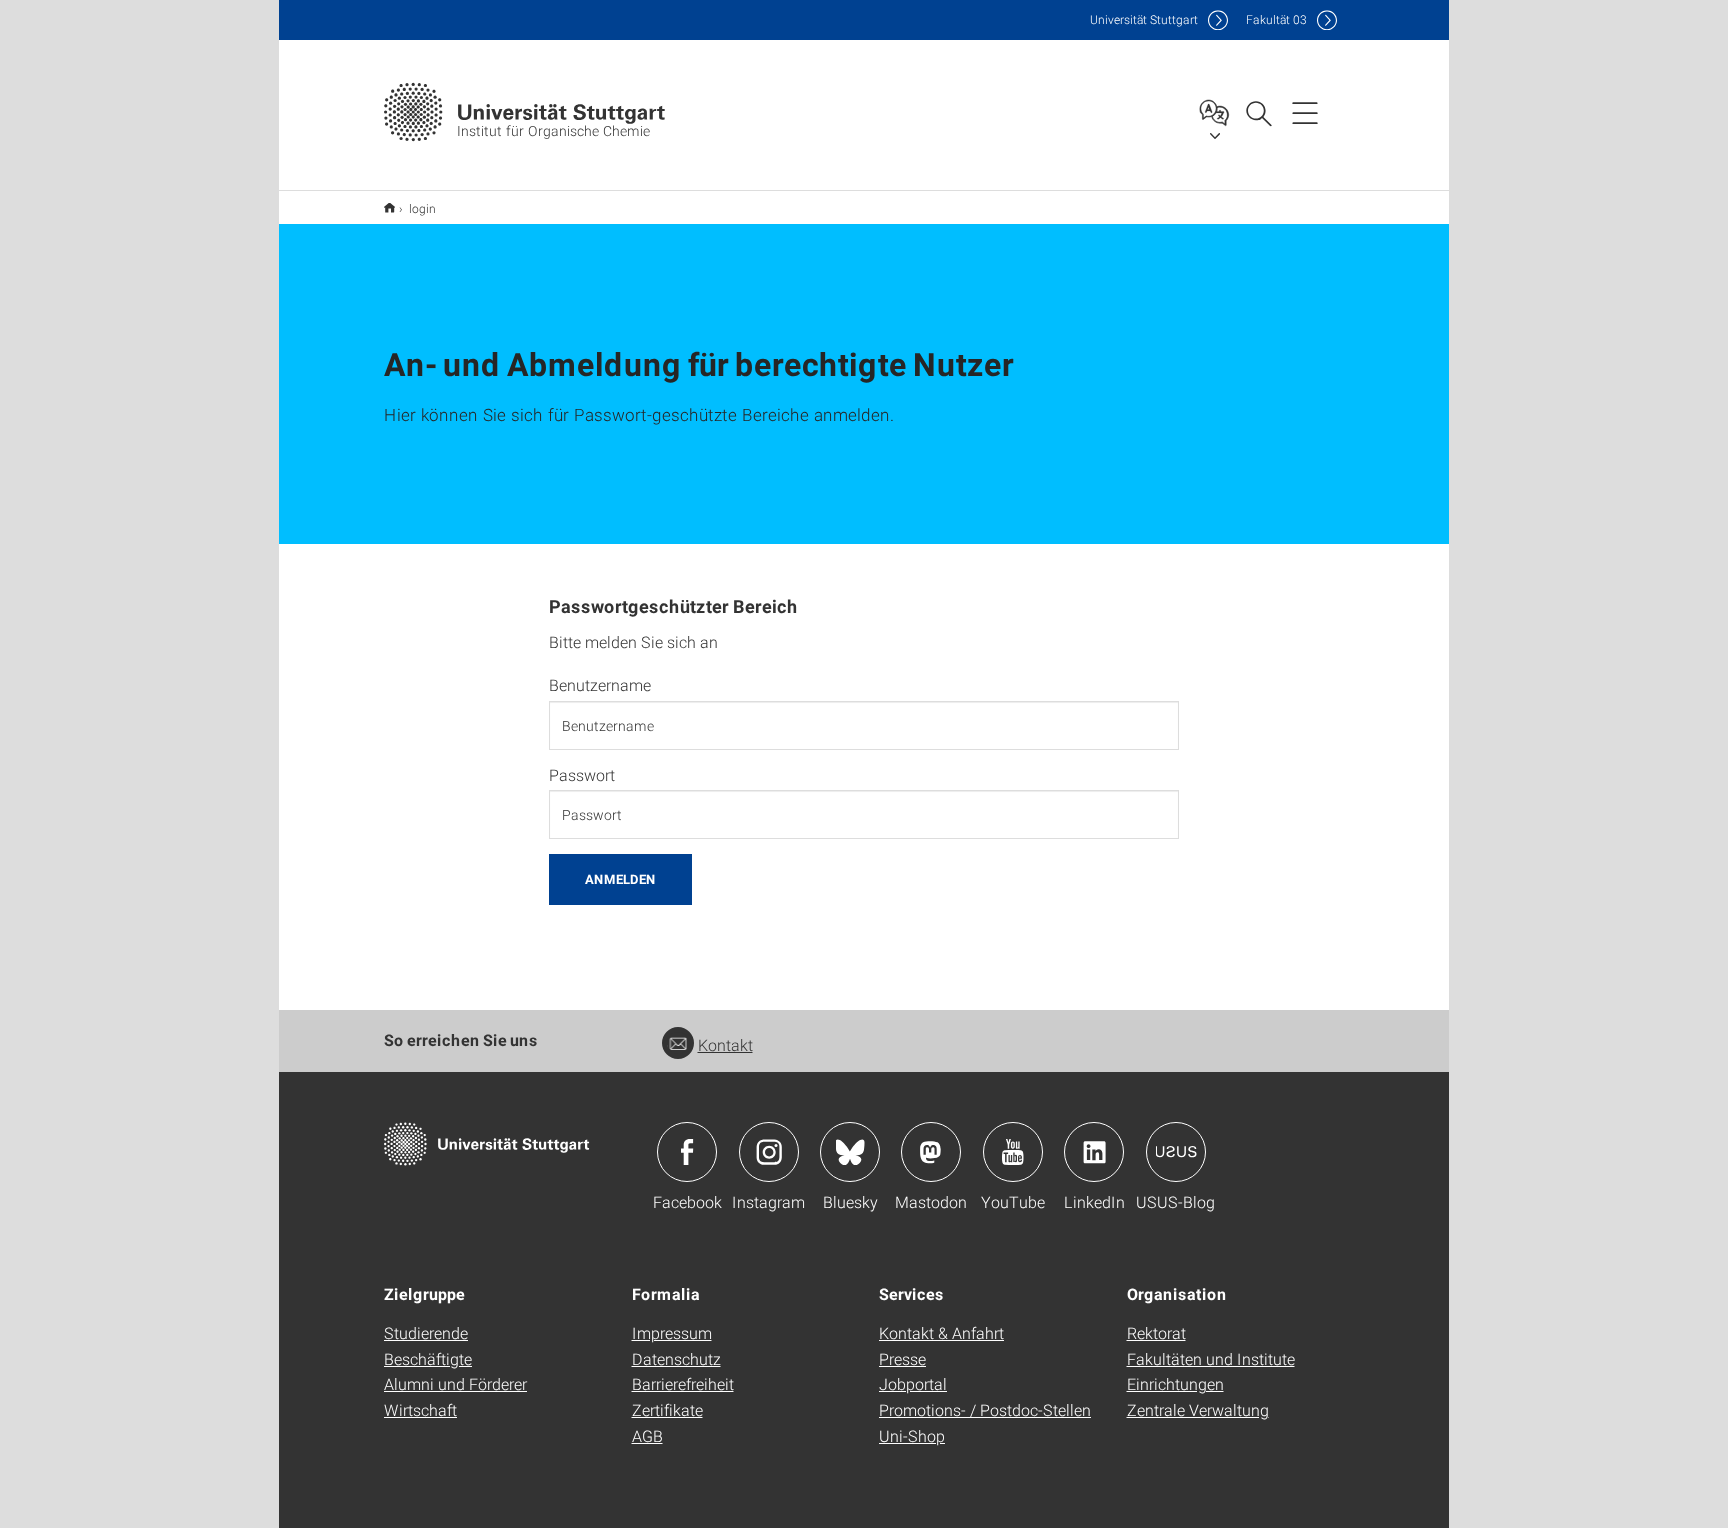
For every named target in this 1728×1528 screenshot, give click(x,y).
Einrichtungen (1175, 1383)
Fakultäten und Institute (1211, 1358)
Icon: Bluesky (850, 1152)
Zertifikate (667, 1409)
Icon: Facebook (687, 1152)
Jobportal (913, 1383)
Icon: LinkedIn (1094, 1152)
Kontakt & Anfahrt (941, 1332)
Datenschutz (676, 1358)
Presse (902, 1358)
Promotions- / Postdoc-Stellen (985, 1409)
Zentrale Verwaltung (1198, 1409)
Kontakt (725, 1044)
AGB (647, 1435)
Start (389, 207)
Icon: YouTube (1013, 1152)
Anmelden (620, 879)
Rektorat (1156, 1332)
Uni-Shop (912, 1435)
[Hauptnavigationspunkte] (1305, 112)
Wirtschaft (420, 1409)
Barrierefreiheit (683, 1383)
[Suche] (1258, 112)
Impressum (672, 1332)
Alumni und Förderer (455, 1383)
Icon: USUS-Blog (1176, 1152)
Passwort (582, 775)
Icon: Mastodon (931, 1152)
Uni (1144, 19)
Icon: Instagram (769, 1152)
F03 (1276, 19)
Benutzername (600, 685)
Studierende (426, 1332)
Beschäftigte (428, 1358)
